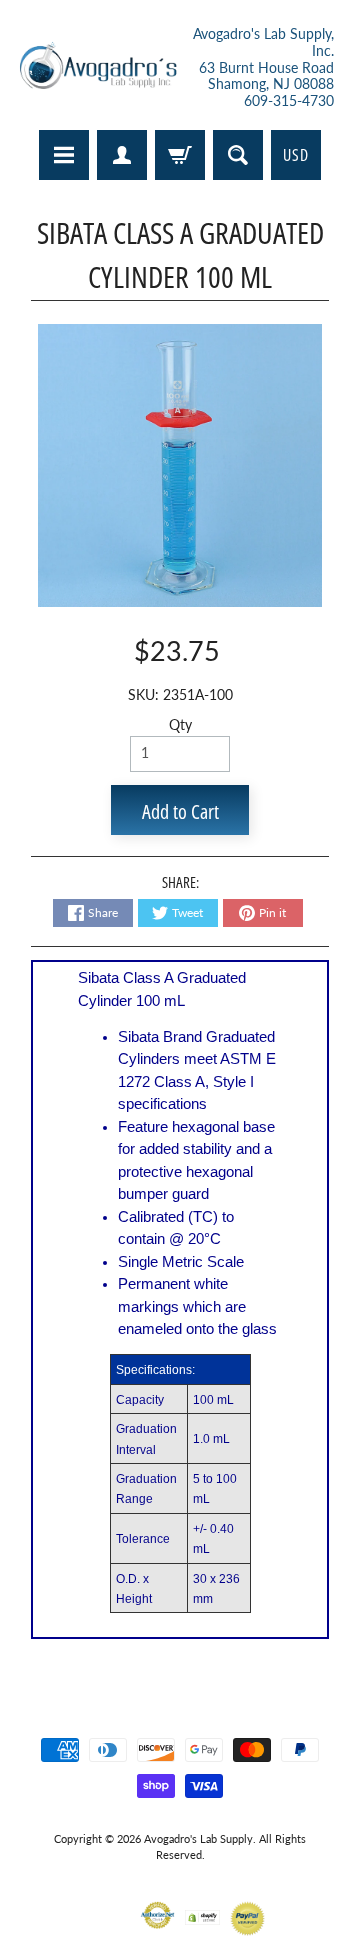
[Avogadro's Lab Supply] (98, 68)
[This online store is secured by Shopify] (202, 1912)
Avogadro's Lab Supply (198, 1838)
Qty (180, 725)
